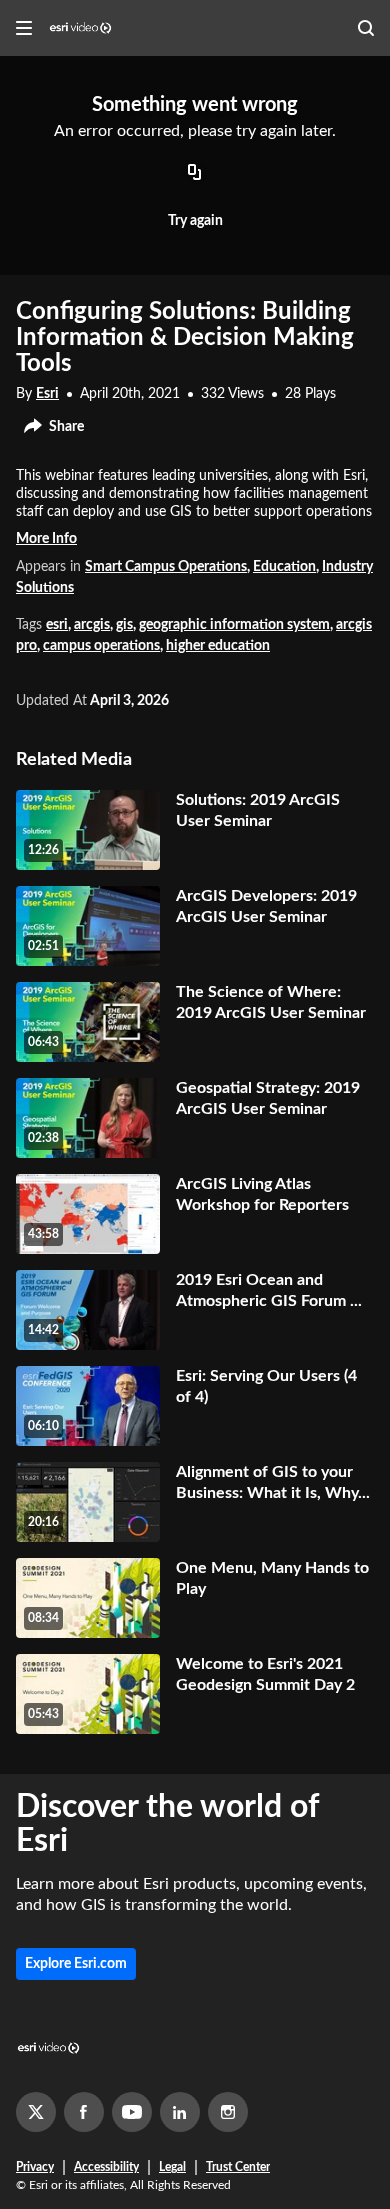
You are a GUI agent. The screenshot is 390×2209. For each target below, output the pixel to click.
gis (124, 625)
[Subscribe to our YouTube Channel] (132, 2112)
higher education (218, 646)
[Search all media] (366, 28)
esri (57, 625)
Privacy (35, 2167)
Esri (47, 394)
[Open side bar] (24, 28)
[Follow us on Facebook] (84, 2112)
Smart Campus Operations (166, 567)
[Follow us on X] (36, 2112)
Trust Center (238, 2167)
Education (284, 567)
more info (46, 539)
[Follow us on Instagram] (228, 2112)
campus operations (101, 646)
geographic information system (234, 625)
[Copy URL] (195, 174)
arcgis (92, 625)
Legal (172, 2167)
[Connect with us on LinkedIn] (180, 2112)
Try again (195, 221)
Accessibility (106, 2167)
